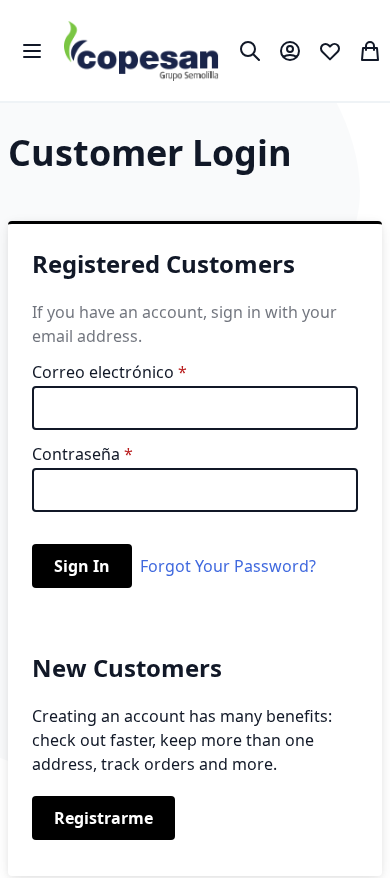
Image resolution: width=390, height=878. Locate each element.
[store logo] (141, 50)
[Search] (250, 51)
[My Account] (290, 51)
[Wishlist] (330, 51)
